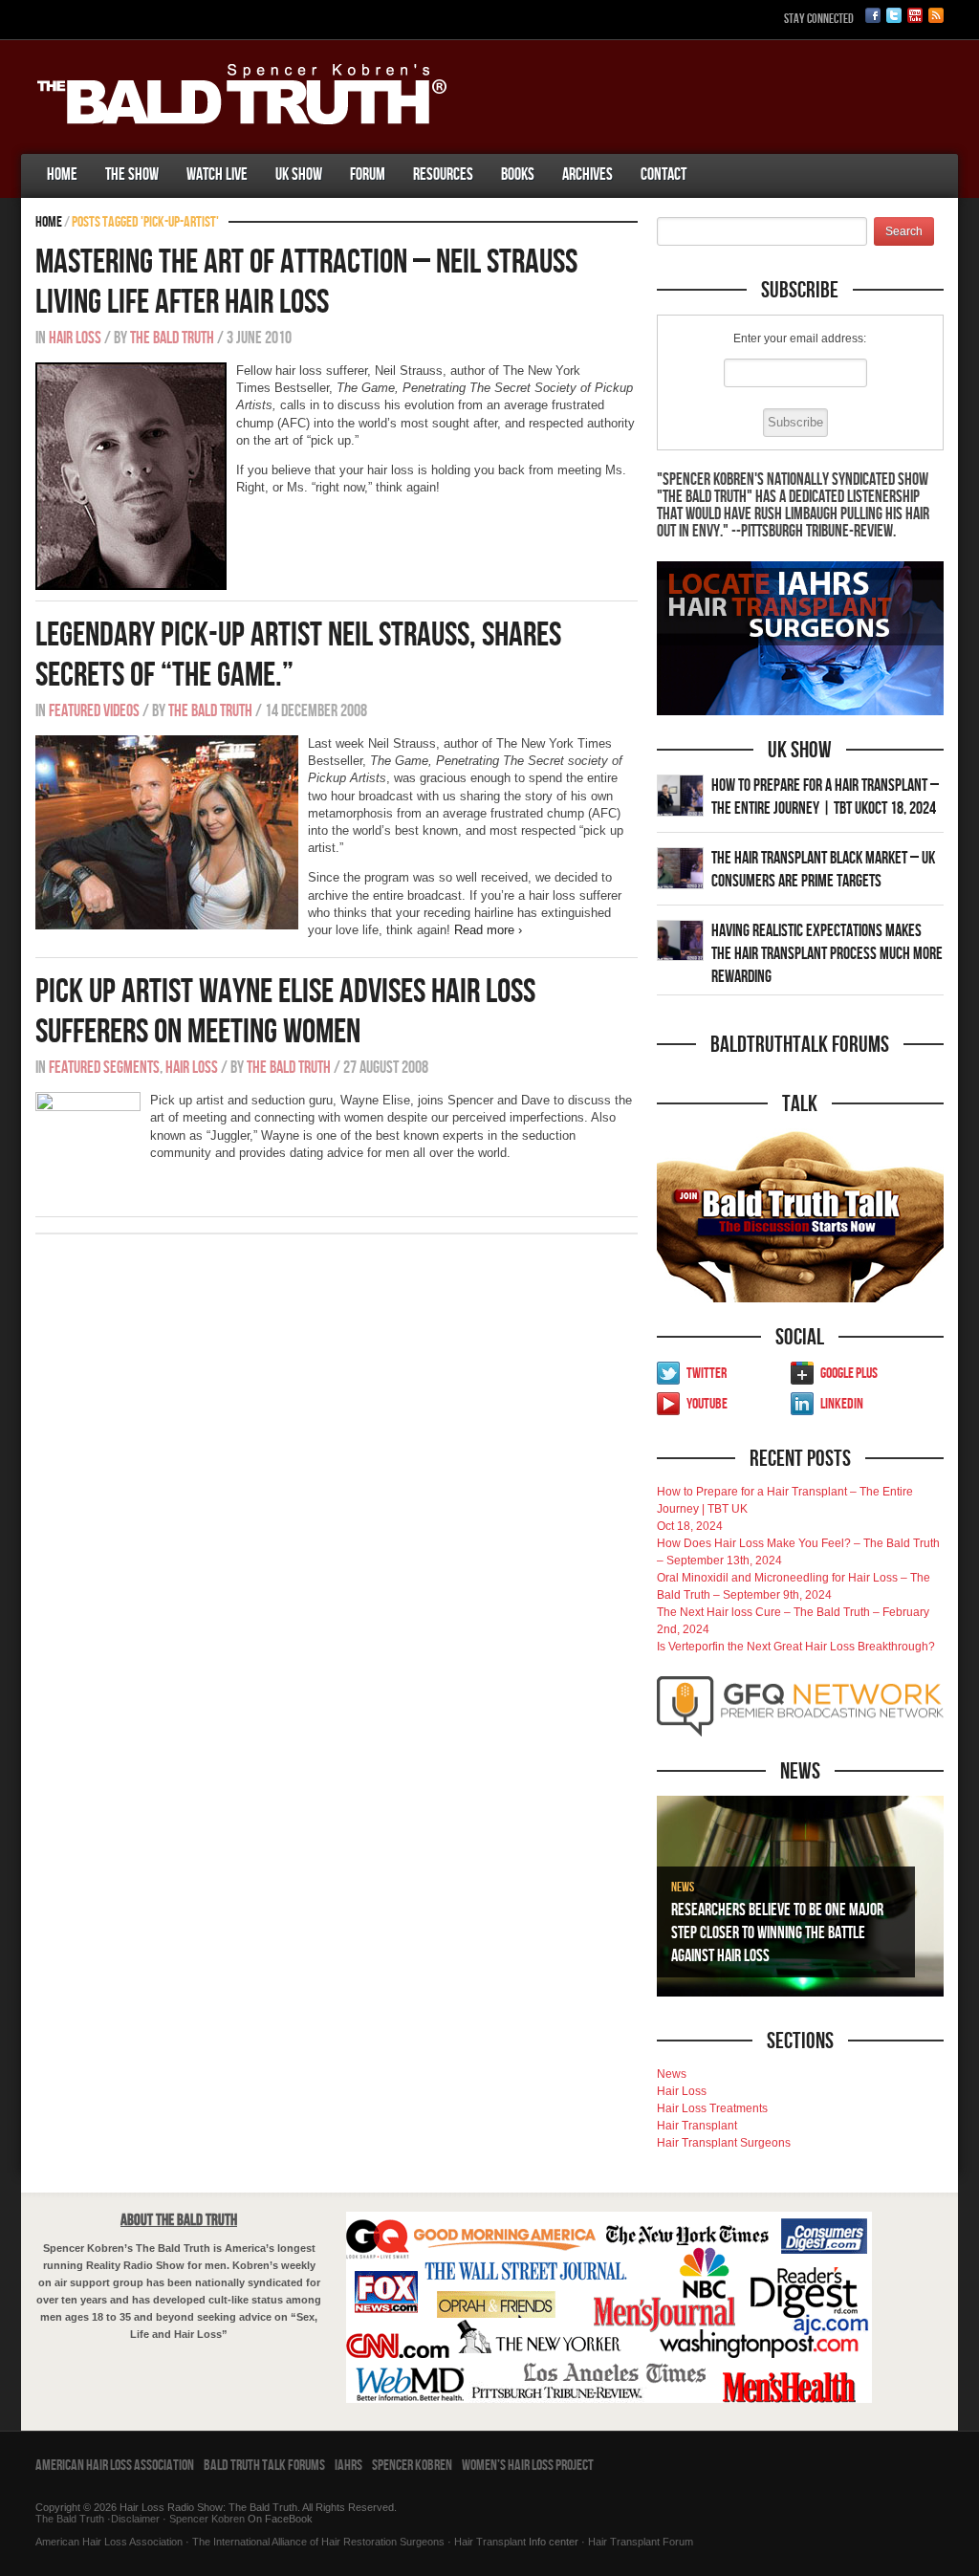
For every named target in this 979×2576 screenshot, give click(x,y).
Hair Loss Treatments (712, 2108)
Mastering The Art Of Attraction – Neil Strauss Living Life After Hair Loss (306, 283)
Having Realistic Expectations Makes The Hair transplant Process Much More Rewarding (827, 954)
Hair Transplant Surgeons (724, 2143)
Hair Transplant (697, 2126)
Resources (443, 175)
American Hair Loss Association (115, 2466)
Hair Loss (75, 338)
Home (62, 175)
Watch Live (217, 175)
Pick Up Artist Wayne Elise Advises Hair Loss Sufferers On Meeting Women (285, 1012)
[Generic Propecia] (714, 156)
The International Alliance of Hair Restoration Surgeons (318, 2542)
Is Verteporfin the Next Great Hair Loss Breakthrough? (796, 1647)
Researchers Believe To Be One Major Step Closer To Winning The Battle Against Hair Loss (777, 1933)
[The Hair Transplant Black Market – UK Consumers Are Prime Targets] (680, 867)
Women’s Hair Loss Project (528, 2466)
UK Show (299, 175)
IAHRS (348, 2466)
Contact (664, 175)
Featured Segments (104, 1068)
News (683, 1887)
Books (518, 175)
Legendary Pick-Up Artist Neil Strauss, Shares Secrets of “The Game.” (298, 655)
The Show (132, 175)
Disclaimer (135, 2519)
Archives (587, 175)
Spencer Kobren (412, 2466)
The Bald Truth (172, 338)
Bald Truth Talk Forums (264, 2466)
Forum (368, 175)
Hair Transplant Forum (639, 2542)
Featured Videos (94, 711)
